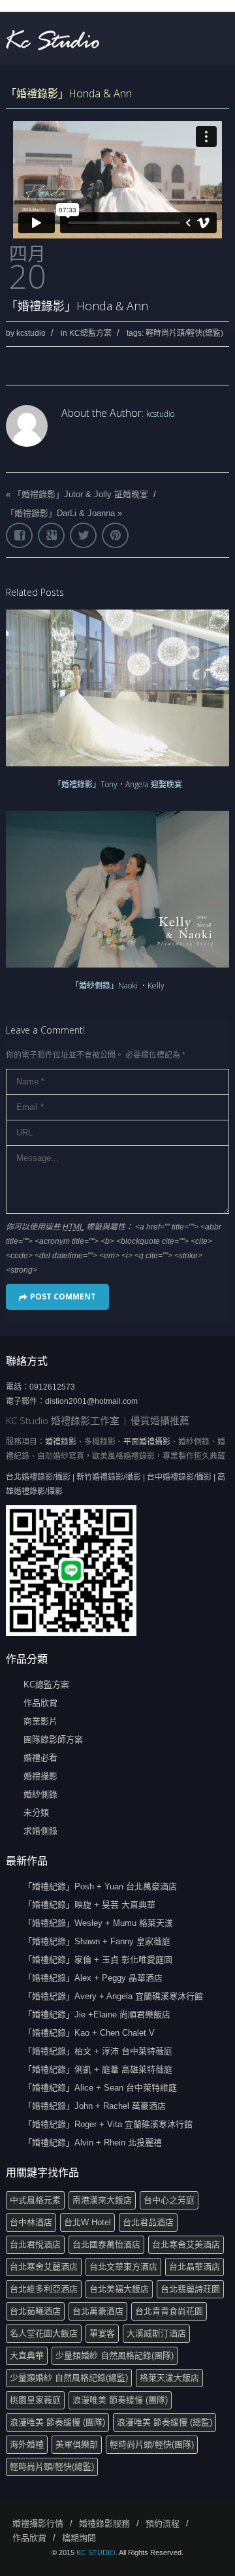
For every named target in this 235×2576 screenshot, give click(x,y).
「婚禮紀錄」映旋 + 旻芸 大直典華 (89, 1905)
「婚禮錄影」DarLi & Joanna (60, 513)
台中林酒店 (31, 2222)
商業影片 (40, 1721)
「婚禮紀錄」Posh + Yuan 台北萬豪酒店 (100, 1886)
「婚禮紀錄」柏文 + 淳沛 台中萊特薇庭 (98, 2051)
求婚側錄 (40, 1831)
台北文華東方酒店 (123, 2267)
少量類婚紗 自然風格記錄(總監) (69, 2378)
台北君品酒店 (148, 2222)
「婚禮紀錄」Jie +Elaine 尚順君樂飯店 (97, 2014)
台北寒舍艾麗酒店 (44, 2267)
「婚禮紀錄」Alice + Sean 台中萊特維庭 (100, 2088)
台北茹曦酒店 (35, 2311)
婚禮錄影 (61, 1442)
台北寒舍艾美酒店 (186, 2244)
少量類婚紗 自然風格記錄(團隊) (115, 2356)
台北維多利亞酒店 (44, 2289)
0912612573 (52, 1387)
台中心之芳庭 (169, 2200)
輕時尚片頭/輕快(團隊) (152, 2444)
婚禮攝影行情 (38, 2523)
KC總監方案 (90, 333)
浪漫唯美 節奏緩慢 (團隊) (120, 2400)
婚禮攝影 (40, 1776)
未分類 (36, 1813)
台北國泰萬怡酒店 (106, 2244)
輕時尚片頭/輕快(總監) (184, 333)
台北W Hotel (87, 2222)
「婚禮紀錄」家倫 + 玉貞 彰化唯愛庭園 (98, 1960)
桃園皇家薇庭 (35, 2400)
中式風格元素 (35, 2200)
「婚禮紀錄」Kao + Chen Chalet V (89, 2033)
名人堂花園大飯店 (44, 2333)
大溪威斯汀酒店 (156, 2333)
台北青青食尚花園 (169, 2311)
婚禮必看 (40, 1758)
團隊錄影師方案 (53, 1739)
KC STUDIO (96, 2552)
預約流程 (163, 2523)
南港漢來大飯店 (102, 2200)
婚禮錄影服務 (104, 2523)
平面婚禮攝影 (147, 1442)
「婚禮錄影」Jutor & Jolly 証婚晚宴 (81, 494)
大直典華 (27, 2356)
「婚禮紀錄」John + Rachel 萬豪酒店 (95, 2106)
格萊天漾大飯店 (169, 2378)
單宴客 (102, 2333)
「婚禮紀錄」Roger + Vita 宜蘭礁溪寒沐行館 (108, 2124)
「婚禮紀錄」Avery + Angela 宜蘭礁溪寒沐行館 (113, 1996)
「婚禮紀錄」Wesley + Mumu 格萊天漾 (98, 1923)
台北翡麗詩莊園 (190, 2289)
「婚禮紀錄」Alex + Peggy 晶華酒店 (93, 1978)
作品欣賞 (40, 1703)
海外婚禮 (27, 2444)
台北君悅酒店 (35, 2244)
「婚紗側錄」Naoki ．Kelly (118, 986)
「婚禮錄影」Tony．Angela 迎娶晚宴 (118, 784)
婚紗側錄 (40, 1794)
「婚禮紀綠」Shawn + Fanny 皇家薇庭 (97, 1941)
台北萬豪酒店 (98, 2311)
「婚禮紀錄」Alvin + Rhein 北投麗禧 (93, 2143)
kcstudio (31, 333)
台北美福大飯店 (119, 2289)
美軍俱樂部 (77, 2444)
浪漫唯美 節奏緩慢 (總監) (164, 2422)
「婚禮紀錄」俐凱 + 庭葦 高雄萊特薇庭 (98, 2069)
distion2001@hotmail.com (91, 1401)
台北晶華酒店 (195, 2267)
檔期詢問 (79, 2538)
